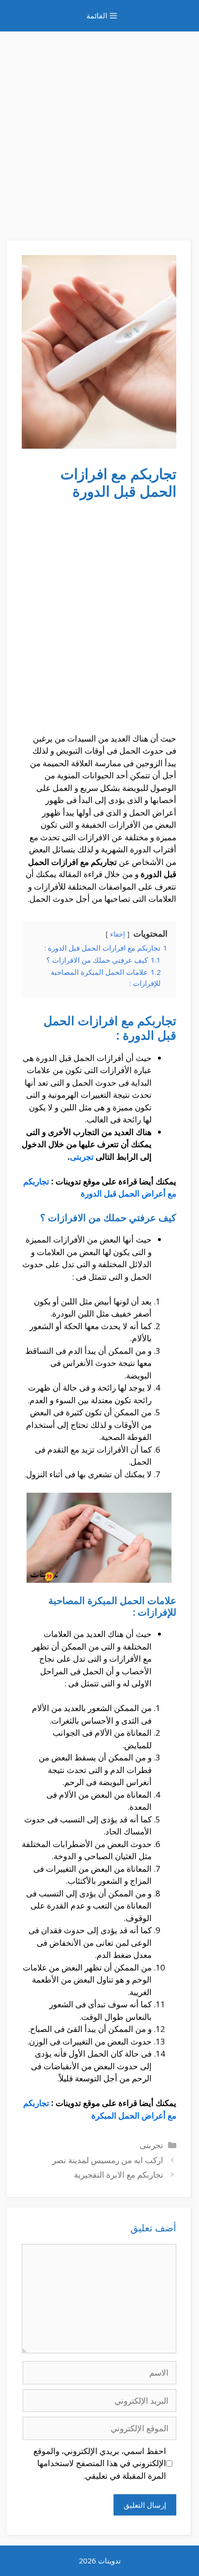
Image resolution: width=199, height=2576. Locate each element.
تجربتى (82, 1157)
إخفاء (118, 934)
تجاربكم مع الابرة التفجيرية (119, 2174)
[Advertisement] (99, 131)
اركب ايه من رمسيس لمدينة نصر (108, 2160)
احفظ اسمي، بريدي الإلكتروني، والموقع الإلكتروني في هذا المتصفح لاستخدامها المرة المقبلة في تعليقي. (100, 2463)
